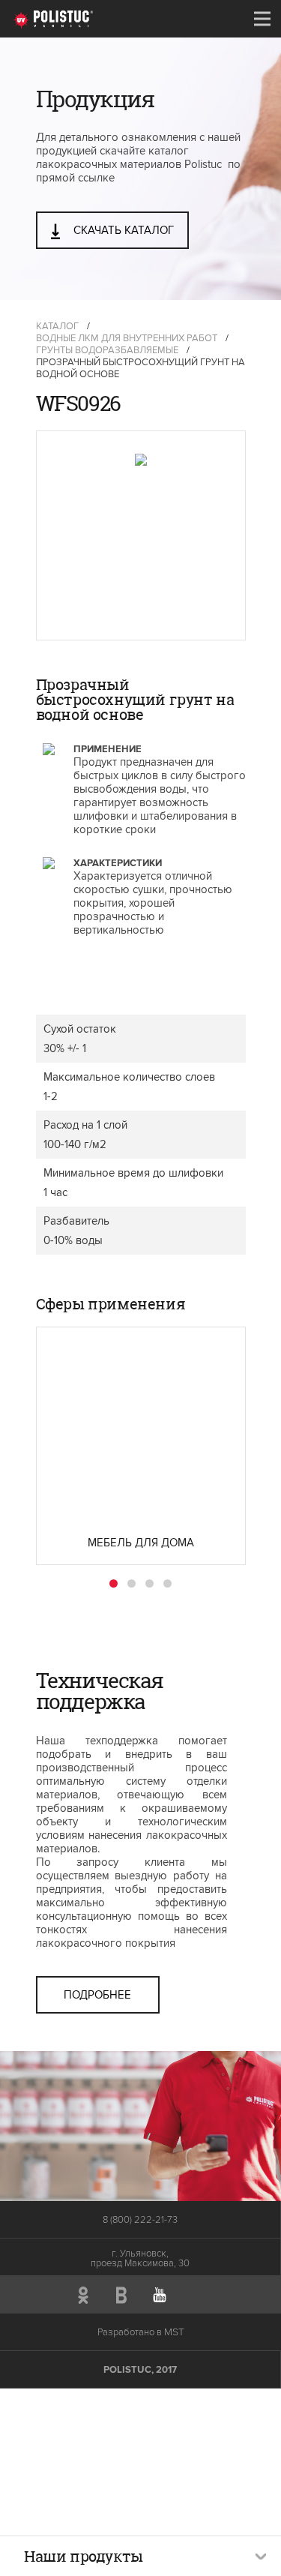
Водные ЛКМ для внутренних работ (127, 338)
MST (174, 2332)
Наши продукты (84, 2556)
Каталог (57, 326)
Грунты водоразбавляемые (107, 350)
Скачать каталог (122, 230)
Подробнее (97, 1995)
